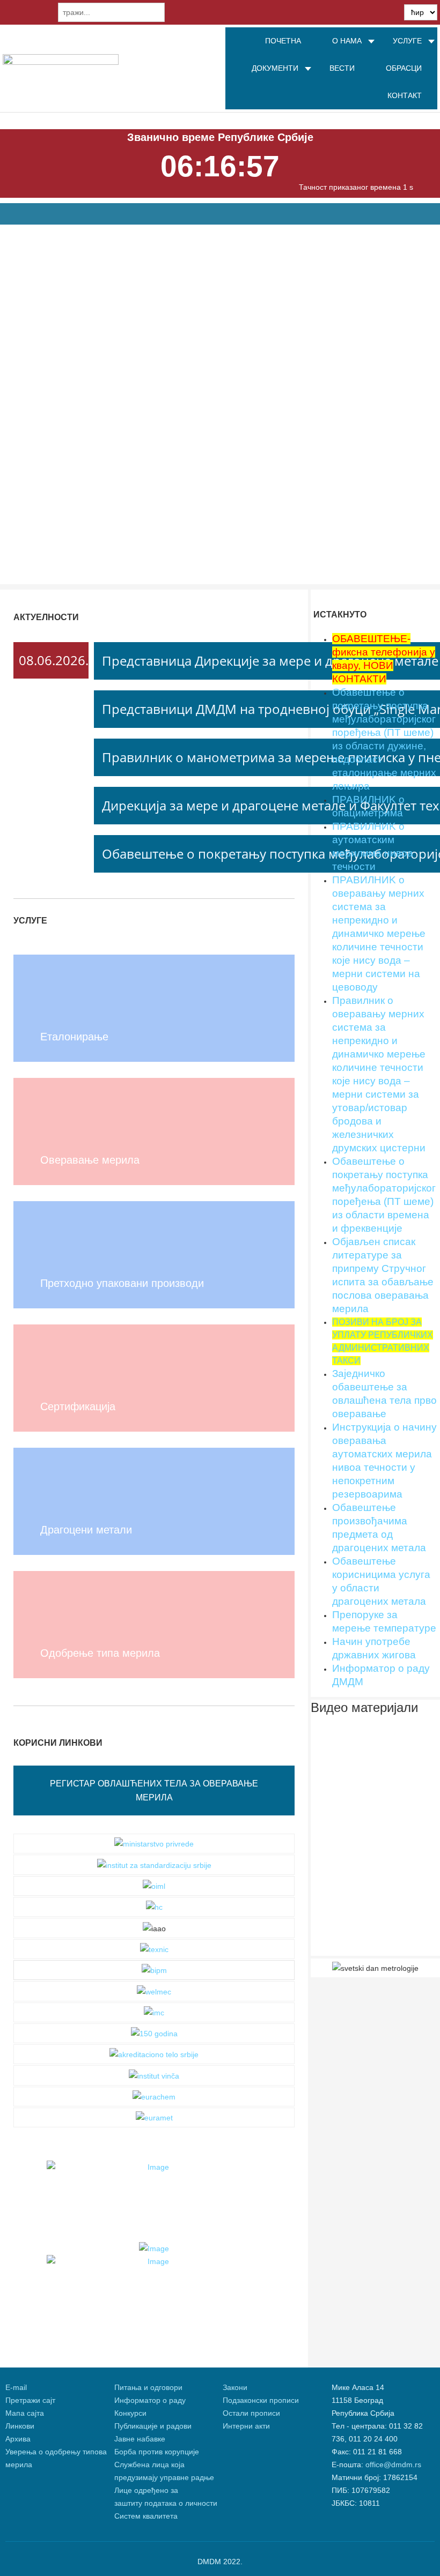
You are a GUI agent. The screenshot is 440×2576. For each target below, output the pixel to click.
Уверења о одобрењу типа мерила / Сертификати (151, 404)
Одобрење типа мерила (100, 1653)
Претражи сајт (30, 2400)
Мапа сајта (25, 2413)
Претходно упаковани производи (122, 1283)
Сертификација (78, 1406)
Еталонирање (74, 1037)
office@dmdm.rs (393, 2465)
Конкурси (130, 2413)
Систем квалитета (146, 2516)
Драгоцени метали (86, 1530)
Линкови (20, 2426)
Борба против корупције (158, 2452)
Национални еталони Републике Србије (125, 334)
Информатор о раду (150, 2400)
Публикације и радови (153, 2426)
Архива (18, 2439)
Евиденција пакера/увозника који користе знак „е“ (151, 543)
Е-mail (16, 2387)
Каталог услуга (118, 468)
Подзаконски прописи (261, 2400)
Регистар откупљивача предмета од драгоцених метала (166, 264)
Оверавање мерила (90, 1160)
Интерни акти (246, 2426)
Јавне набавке (140, 2439)
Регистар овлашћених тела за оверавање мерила (154, 1790)
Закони (235, 2387)
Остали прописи (251, 2413)
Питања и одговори (148, 2387)
